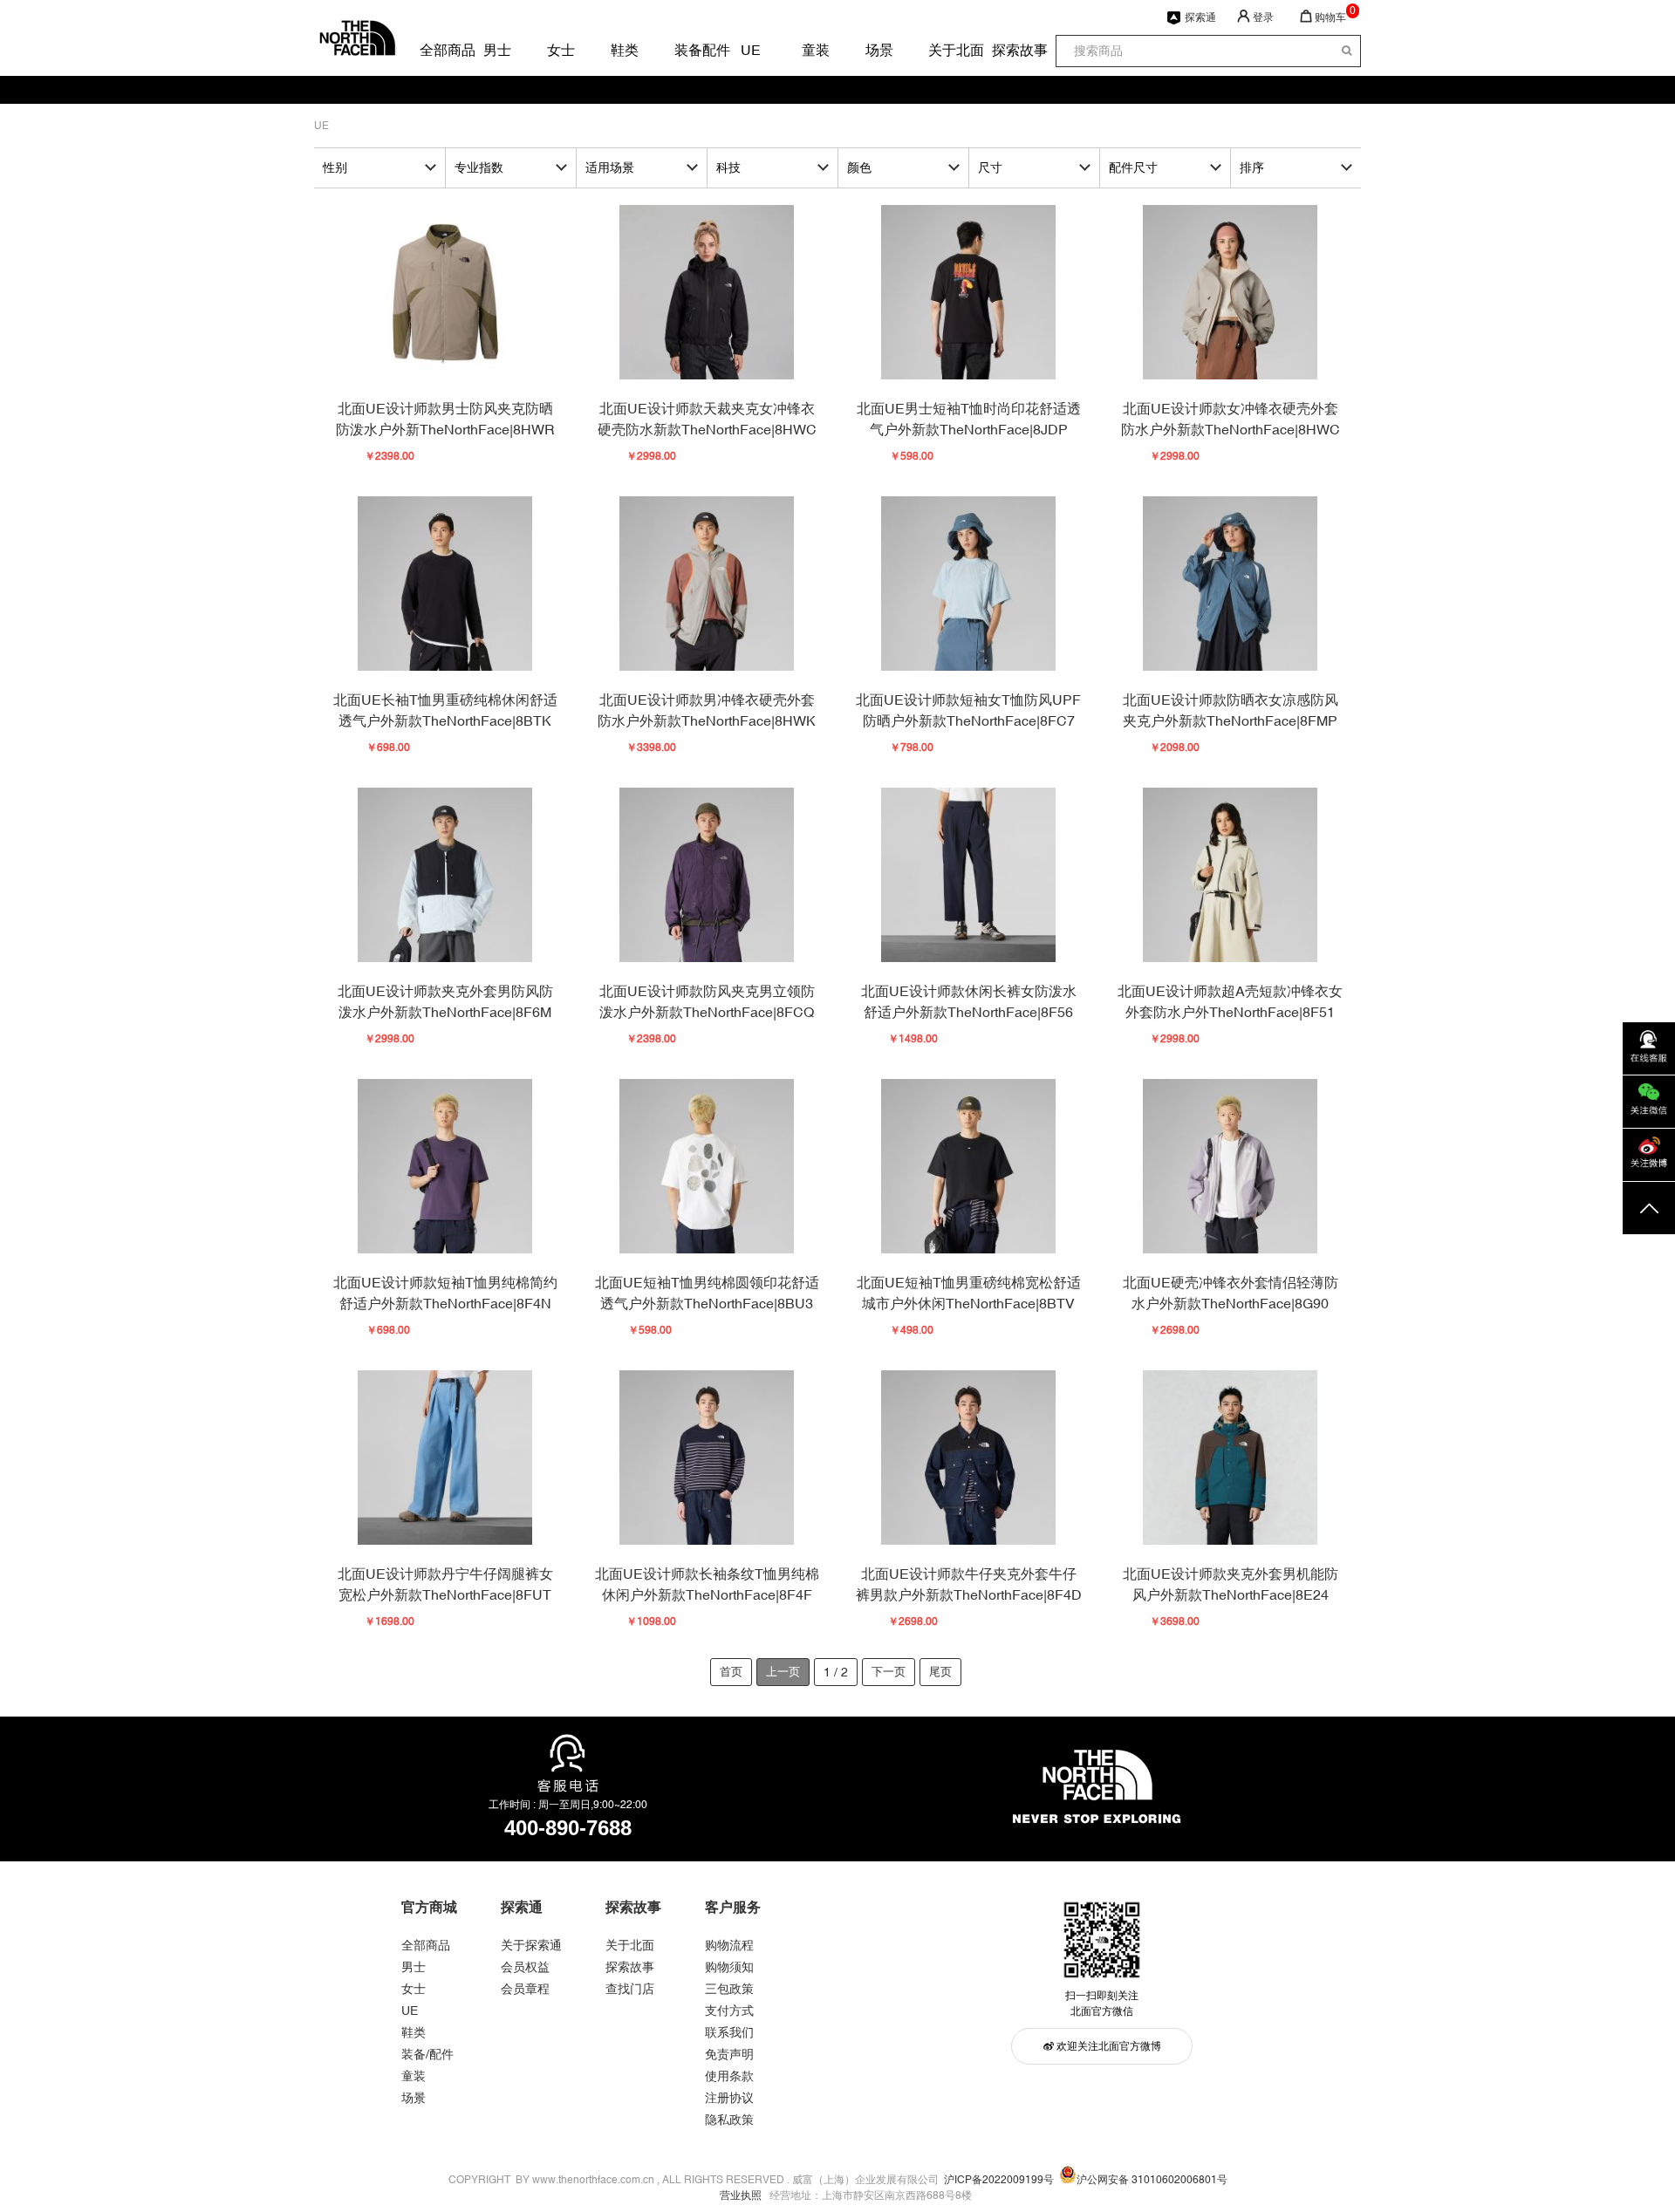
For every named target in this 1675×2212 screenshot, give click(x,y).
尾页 (940, 1672)
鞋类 (624, 50)
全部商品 (433, 50)
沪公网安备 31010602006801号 (1152, 2180)
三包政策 (729, 1989)
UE (751, 50)
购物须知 (729, 1967)
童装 (815, 50)
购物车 (1330, 17)
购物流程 (729, 1945)
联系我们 (729, 2032)
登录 (1263, 17)
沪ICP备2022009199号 (999, 2180)
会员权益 (525, 1967)
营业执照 (741, 2195)
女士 (560, 50)
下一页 (889, 1672)
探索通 (1200, 17)
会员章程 (525, 1989)
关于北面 (941, 50)
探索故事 (1005, 50)
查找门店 (630, 1989)
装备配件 (687, 50)
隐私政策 (729, 2120)
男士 (496, 50)
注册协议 (729, 2098)
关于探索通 (531, 1945)
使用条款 (729, 2076)
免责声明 (729, 2054)
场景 (879, 50)
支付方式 (729, 2011)
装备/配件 (427, 2054)
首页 (731, 1672)
